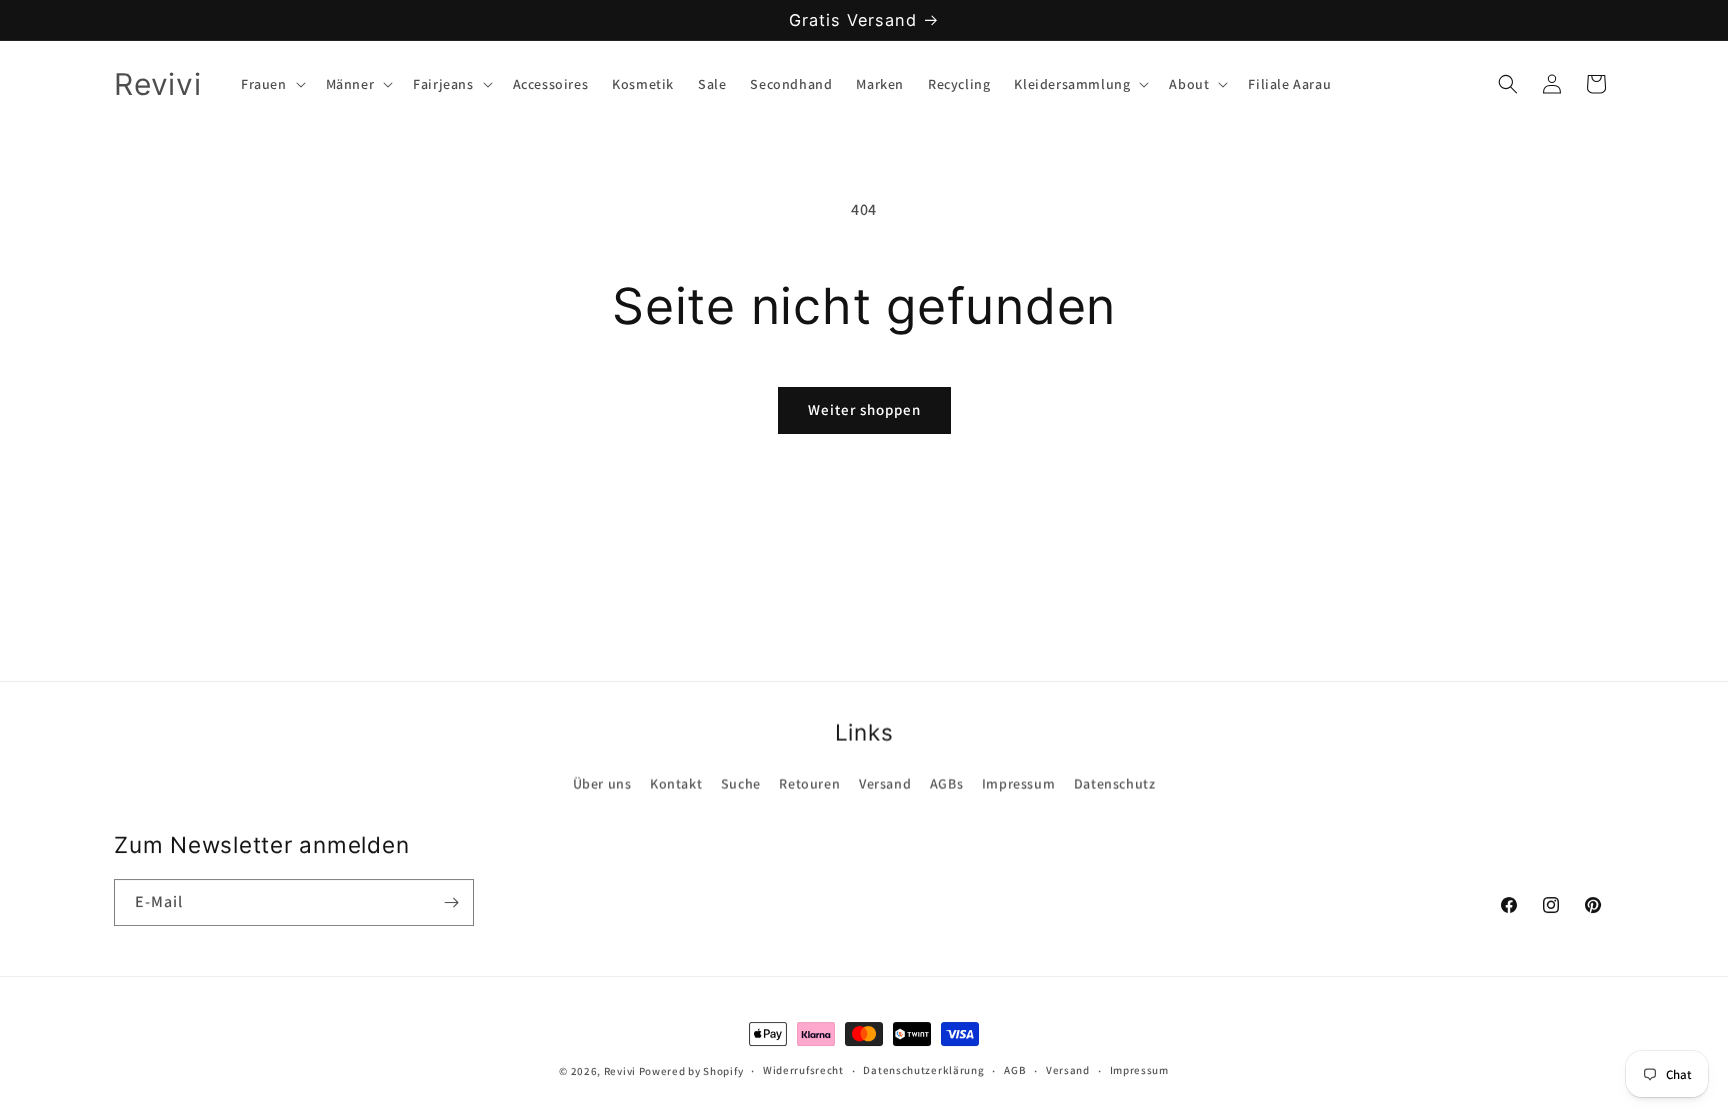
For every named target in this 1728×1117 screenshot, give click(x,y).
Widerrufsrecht (803, 1070)
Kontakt (676, 783)
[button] (271, 84)
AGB (1015, 1070)
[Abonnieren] (451, 902)
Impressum (1018, 783)
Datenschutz (1115, 783)
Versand (885, 783)
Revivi (620, 1071)
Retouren (809, 783)
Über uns (602, 783)
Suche (741, 783)
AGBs (946, 783)
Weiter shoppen (864, 409)
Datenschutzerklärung (923, 1070)
